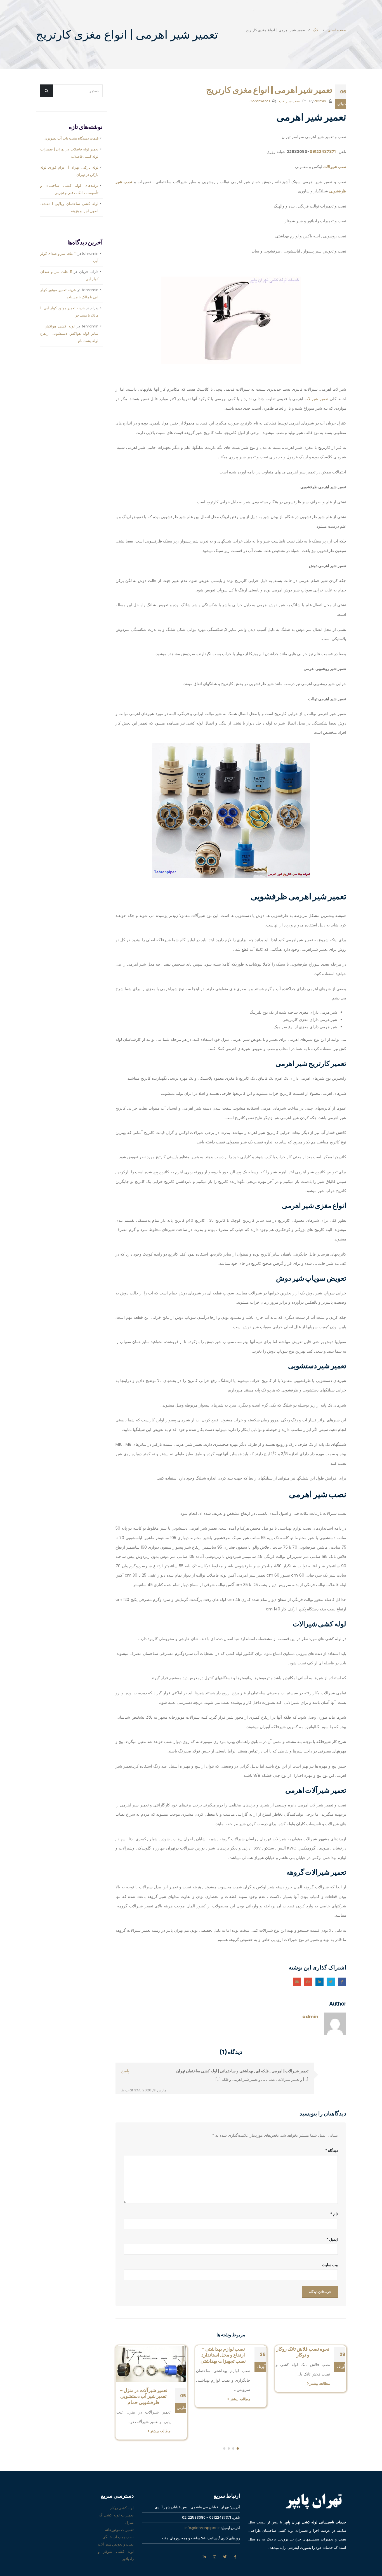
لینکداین (319, 1982)
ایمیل (297, 1982)
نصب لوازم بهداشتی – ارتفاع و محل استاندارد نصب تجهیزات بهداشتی (223, 2355)
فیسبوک (342, 1982)
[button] (238, 2448)
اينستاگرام (214, 2557)
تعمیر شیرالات (316, 399)
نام (334, 2214)
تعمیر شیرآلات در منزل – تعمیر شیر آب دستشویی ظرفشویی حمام (144, 2396)
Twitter (331, 1982)
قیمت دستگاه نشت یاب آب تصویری (71, 138)
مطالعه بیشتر (319, 2383)
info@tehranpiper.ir (202, 2528)
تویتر (225, 2557)
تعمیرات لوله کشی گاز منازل (116, 2519)
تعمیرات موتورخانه (119, 2530)
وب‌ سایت (330, 2265)
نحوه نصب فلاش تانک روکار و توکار (303, 2352)
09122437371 (323, 152)
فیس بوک (235, 2557)
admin (320, 101)
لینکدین (204, 2557)
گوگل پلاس (308, 1982)
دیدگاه (332, 2150)
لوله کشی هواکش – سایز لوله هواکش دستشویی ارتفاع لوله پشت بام (69, 333)
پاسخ (125, 2071)
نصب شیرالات (290, 101)
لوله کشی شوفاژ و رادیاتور (116, 2555)
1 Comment (260, 101)
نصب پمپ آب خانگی (118, 2537)
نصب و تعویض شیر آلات (116, 2544)
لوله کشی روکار (122, 2508)
